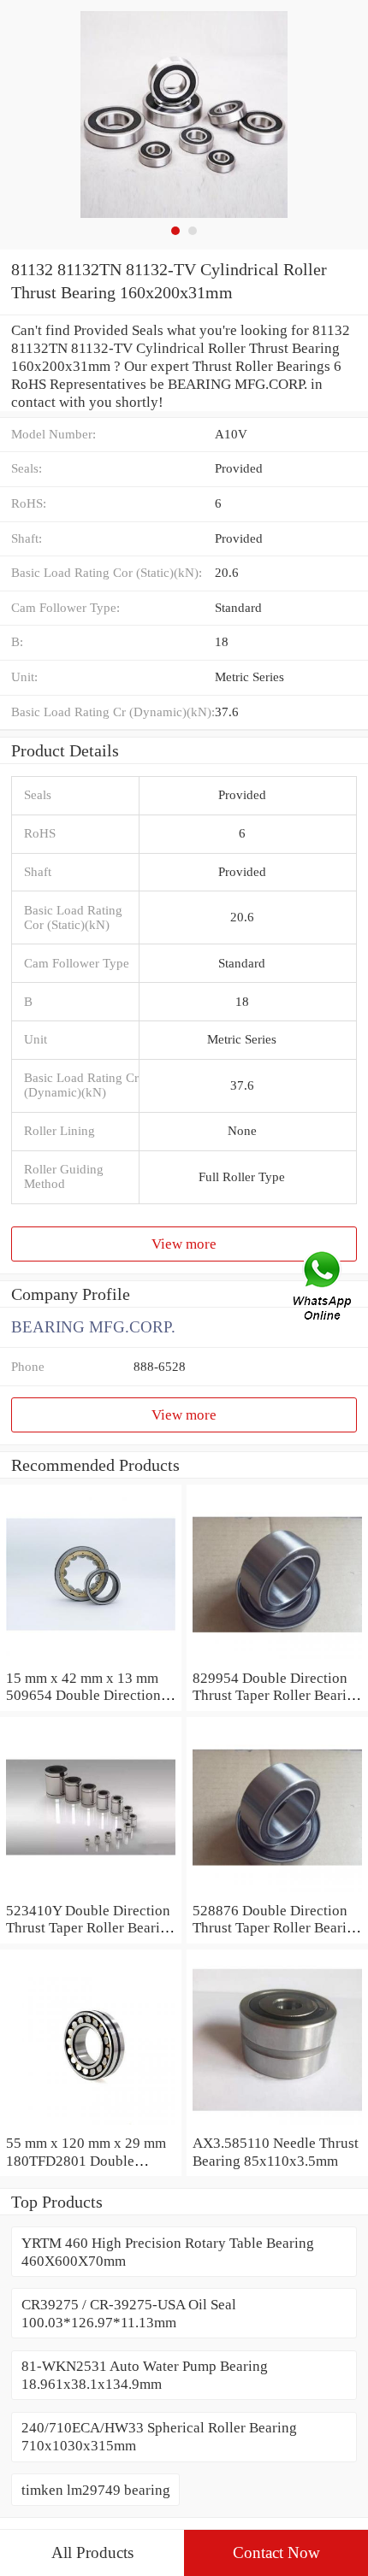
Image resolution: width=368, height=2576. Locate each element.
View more (184, 1244)
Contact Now (276, 2552)
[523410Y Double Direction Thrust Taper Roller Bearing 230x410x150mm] (91, 1892)
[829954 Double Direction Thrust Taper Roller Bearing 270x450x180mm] (277, 1660)
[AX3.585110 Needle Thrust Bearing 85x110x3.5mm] (277, 2125)
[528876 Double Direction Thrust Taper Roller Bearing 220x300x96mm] (277, 1892)
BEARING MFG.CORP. (93, 1327)
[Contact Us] (323, 1288)
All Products (92, 2552)
